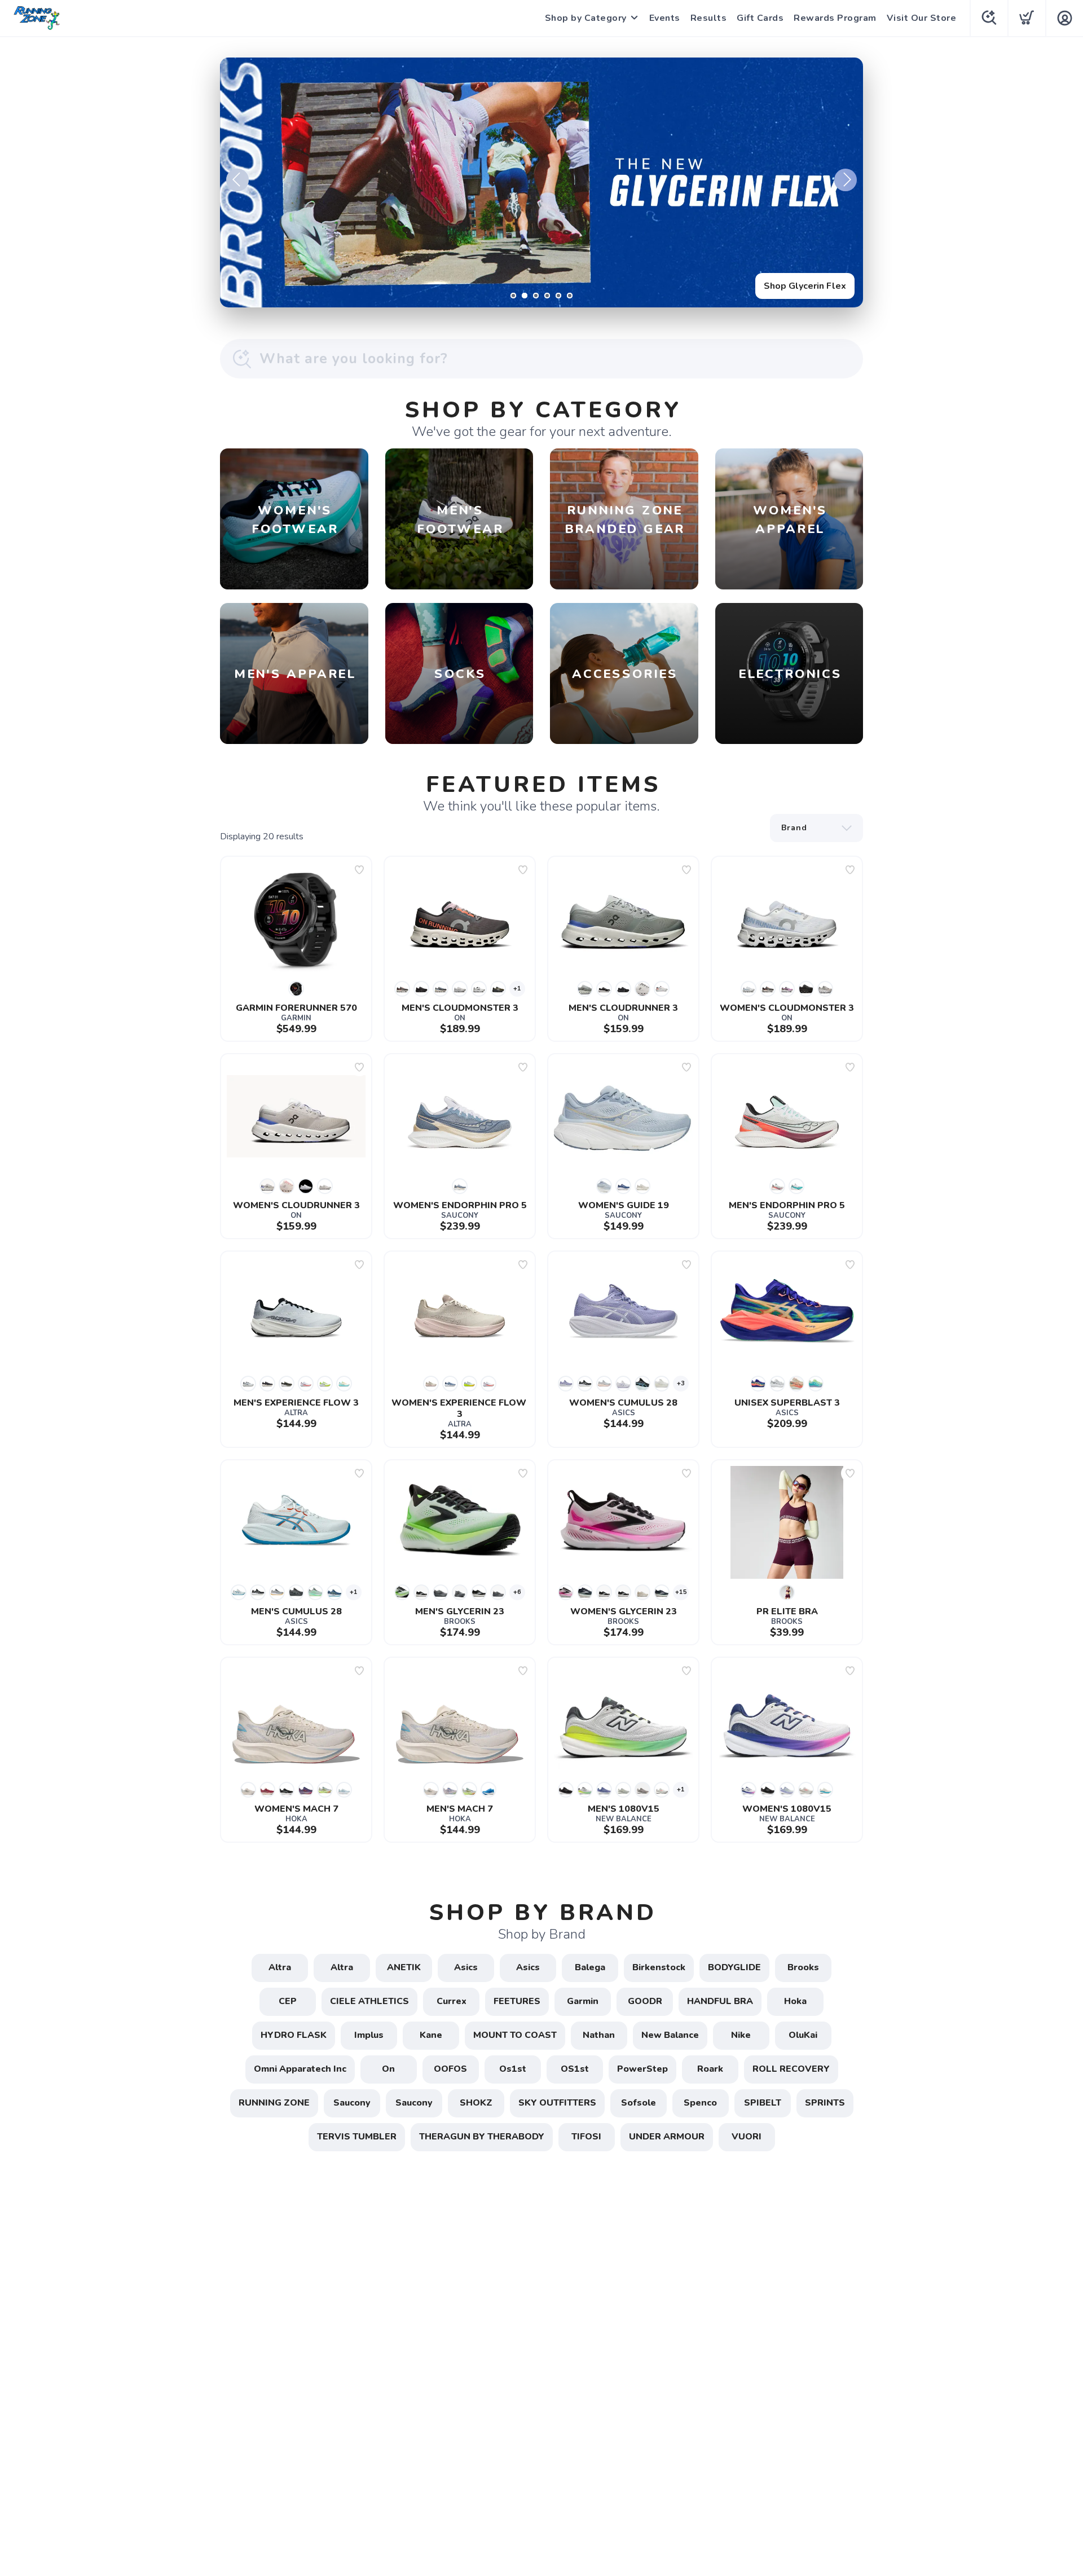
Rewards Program (835, 18)
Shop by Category (586, 18)
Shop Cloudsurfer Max (798, 286)
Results (709, 18)
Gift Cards (760, 18)
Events (665, 18)
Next (846, 180)
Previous (237, 180)
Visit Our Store (922, 18)
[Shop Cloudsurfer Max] (541, 182)
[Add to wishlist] (359, 870)
